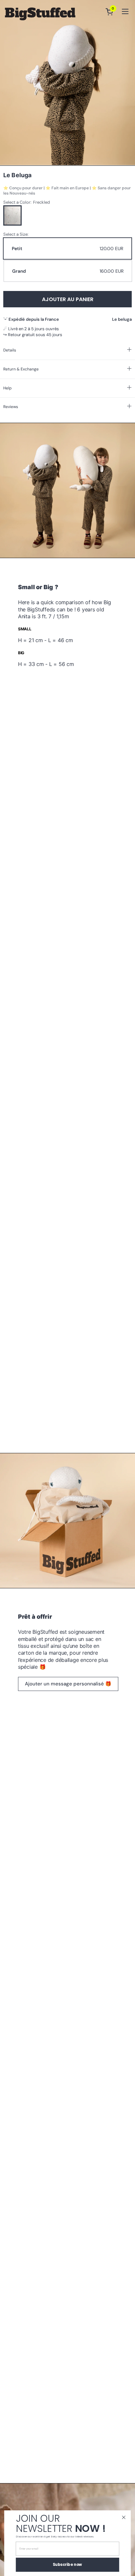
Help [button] (8, 388)
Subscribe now (67, 2565)
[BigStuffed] (40, 14)
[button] (110, 12)
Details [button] (10, 350)
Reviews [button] (11, 407)
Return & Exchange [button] (21, 369)
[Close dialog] (124, 2518)
